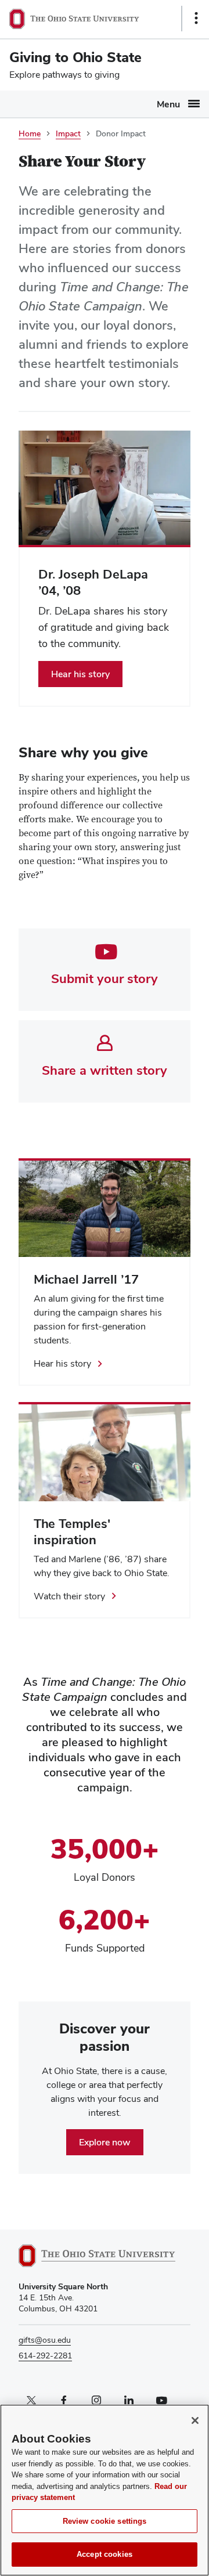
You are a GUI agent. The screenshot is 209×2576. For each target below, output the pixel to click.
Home (30, 133)
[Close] (195, 2420)
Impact (68, 133)
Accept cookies (105, 2554)
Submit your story (105, 978)
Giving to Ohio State (75, 57)
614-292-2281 (45, 2355)
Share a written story (105, 1070)
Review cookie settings (105, 2521)
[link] (105, 626)
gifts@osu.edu (45, 2340)
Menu (168, 104)
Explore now (105, 2142)
